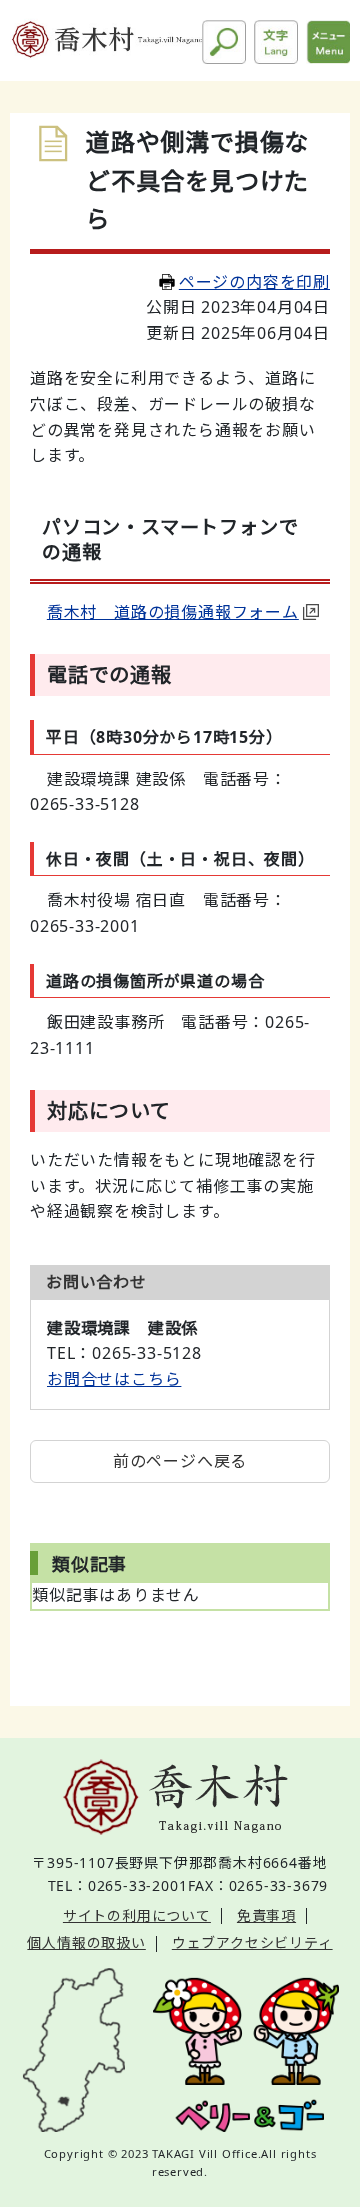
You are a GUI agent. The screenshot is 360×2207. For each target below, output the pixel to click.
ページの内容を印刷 (254, 282)
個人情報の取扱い (86, 1942)
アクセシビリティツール (276, 42)
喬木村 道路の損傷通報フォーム (173, 612)
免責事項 (266, 1915)
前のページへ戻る (180, 1461)
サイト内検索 (224, 42)
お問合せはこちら (114, 1379)
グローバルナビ (328, 42)
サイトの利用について (137, 1915)
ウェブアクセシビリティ (252, 1942)
